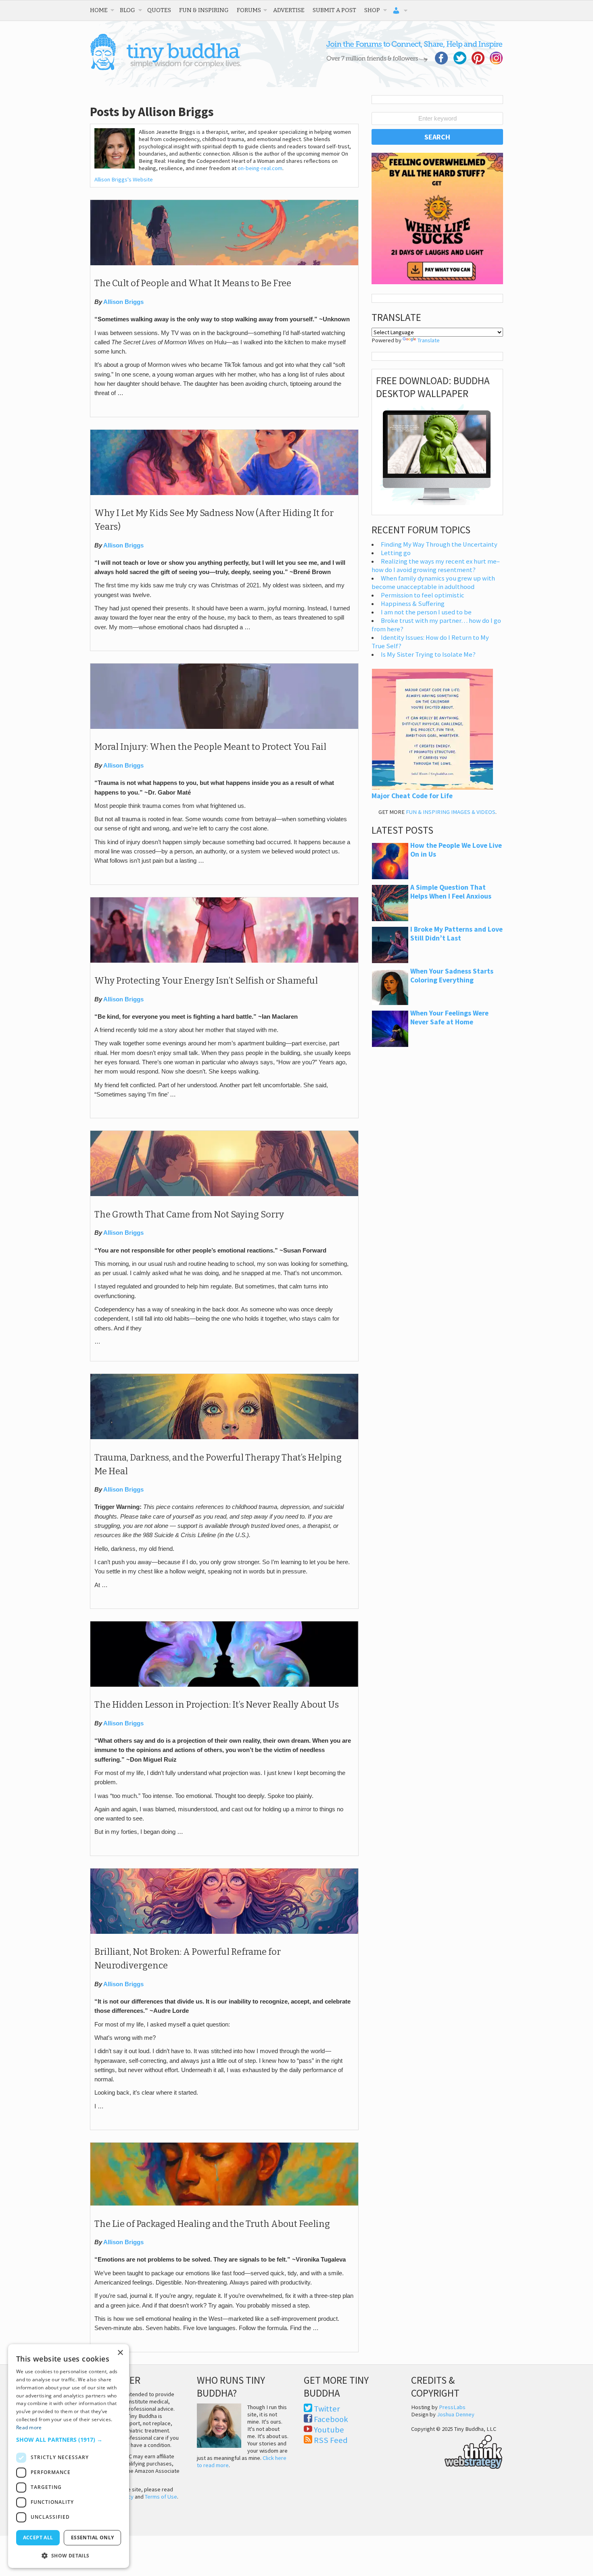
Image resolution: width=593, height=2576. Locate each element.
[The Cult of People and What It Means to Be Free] (224, 263)
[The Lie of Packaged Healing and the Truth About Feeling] (224, 2204)
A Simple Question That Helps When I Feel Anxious (451, 892)
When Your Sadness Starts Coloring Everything (452, 976)
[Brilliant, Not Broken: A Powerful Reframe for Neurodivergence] (224, 1932)
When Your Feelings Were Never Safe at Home (449, 1017)
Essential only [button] (93, 2538)
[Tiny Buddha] (166, 69)
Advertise (289, 10)
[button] (69, 2440)
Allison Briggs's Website (124, 179)
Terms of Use (161, 2497)
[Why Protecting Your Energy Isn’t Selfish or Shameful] (224, 961)
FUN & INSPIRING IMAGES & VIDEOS (451, 812)
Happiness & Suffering (413, 604)
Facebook (331, 2419)
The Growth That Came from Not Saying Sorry (189, 1215)
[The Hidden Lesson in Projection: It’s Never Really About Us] (224, 1685)
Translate (429, 340)
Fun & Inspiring (204, 10)
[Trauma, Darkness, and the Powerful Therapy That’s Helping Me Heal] (224, 1437)
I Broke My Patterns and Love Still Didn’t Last (456, 934)
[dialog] (69, 2456)
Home (99, 10)
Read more (29, 2427)
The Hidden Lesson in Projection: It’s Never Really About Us (217, 1705)
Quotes (159, 10)
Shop (372, 10)
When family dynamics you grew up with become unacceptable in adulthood (433, 583)
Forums (249, 10)
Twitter (327, 2409)
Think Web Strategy (457, 2451)
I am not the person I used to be (426, 612)
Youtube (329, 2430)
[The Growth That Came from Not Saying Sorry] (224, 1194)
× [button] (120, 2353)
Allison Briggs (123, 302)
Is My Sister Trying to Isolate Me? (428, 654)
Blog (127, 10)
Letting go (396, 553)
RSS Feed (331, 2440)
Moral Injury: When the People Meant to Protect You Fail (210, 747)
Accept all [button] (38, 2538)
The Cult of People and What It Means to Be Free (193, 283)
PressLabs (452, 2407)
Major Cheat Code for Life (412, 796)
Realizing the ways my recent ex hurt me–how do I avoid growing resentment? (436, 566)
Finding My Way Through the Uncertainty (439, 544)
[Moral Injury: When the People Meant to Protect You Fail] (224, 727)
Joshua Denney (456, 2414)
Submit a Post (334, 10)
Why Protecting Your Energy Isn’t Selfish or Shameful (206, 981)
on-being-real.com (260, 168)
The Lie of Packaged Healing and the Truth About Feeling (212, 2224)
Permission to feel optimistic (423, 595)
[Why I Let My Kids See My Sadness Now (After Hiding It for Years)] (224, 493)
